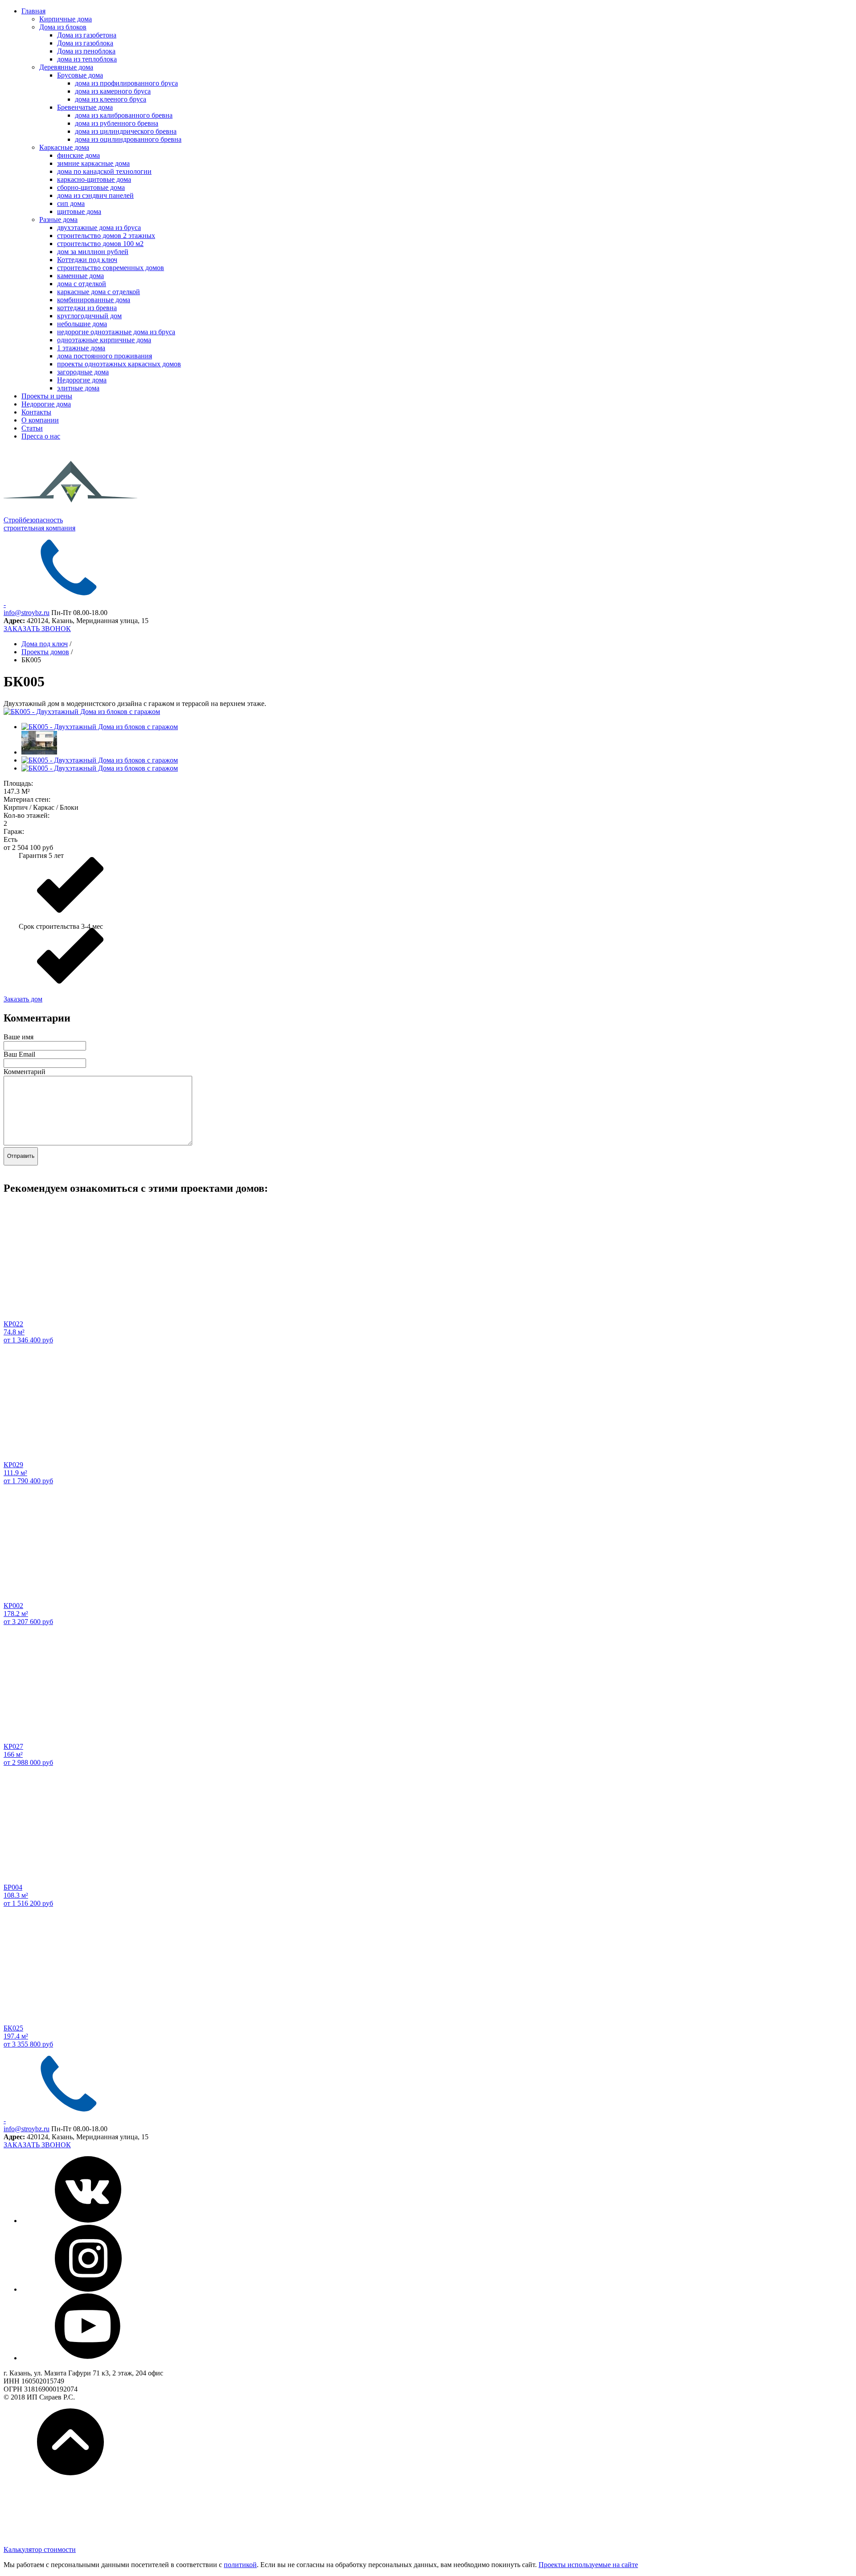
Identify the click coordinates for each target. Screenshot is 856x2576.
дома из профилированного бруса (126, 83)
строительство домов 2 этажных (106, 236)
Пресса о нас (41, 436)
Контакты (36, 412)
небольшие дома (82, 324)
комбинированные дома (94, 300)
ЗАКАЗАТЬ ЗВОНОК (37, 629)
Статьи (32, 428)
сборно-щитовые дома (91, 187)
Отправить (21, 1156)
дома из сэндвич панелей (95, 195)
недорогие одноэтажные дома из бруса (116, 332)
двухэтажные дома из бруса (99, 228)
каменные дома (80, 276)
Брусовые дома (80, 75)
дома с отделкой (82, 284)
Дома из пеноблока (86, 51)
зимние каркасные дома (93, 163)
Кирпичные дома (66, 19)
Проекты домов (45, 652)
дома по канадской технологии (104, 171)
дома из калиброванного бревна (124, 115)
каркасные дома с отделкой (99, 292)
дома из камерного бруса (113, 91)
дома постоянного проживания (105, 356)
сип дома (71, 203)
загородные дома (83, 372)
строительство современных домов (111, 268)
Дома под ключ (45, 644)
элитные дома (78, 388)
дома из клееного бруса (111, 99)
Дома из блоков (63, 27)
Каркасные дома (64, 147)
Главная (33, 11)
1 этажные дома (81, 348)
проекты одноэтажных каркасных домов (119, 364)
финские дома (78, 155)
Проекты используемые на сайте (588, 2565)
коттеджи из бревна (87, 308)
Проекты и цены (47, 396)
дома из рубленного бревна (117, 123)
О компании (40, 420)
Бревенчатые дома (85, 107)
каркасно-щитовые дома (94, 179)
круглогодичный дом (89, 316)
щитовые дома (79, 211)
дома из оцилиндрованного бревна (128, 139)
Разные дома (58, 219)
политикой (240, 2565)
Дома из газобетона (87, 35)
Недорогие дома (82, 380)
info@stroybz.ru (27, 613)
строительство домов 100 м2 (100, 244)
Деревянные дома (66, 67)
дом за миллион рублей (93, 252)
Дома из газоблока (85, 43)
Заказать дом (23, 999)
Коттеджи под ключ (87, 260)
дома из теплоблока (87, 59)
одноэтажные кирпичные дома (104, 340)
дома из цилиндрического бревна (126, 131)
